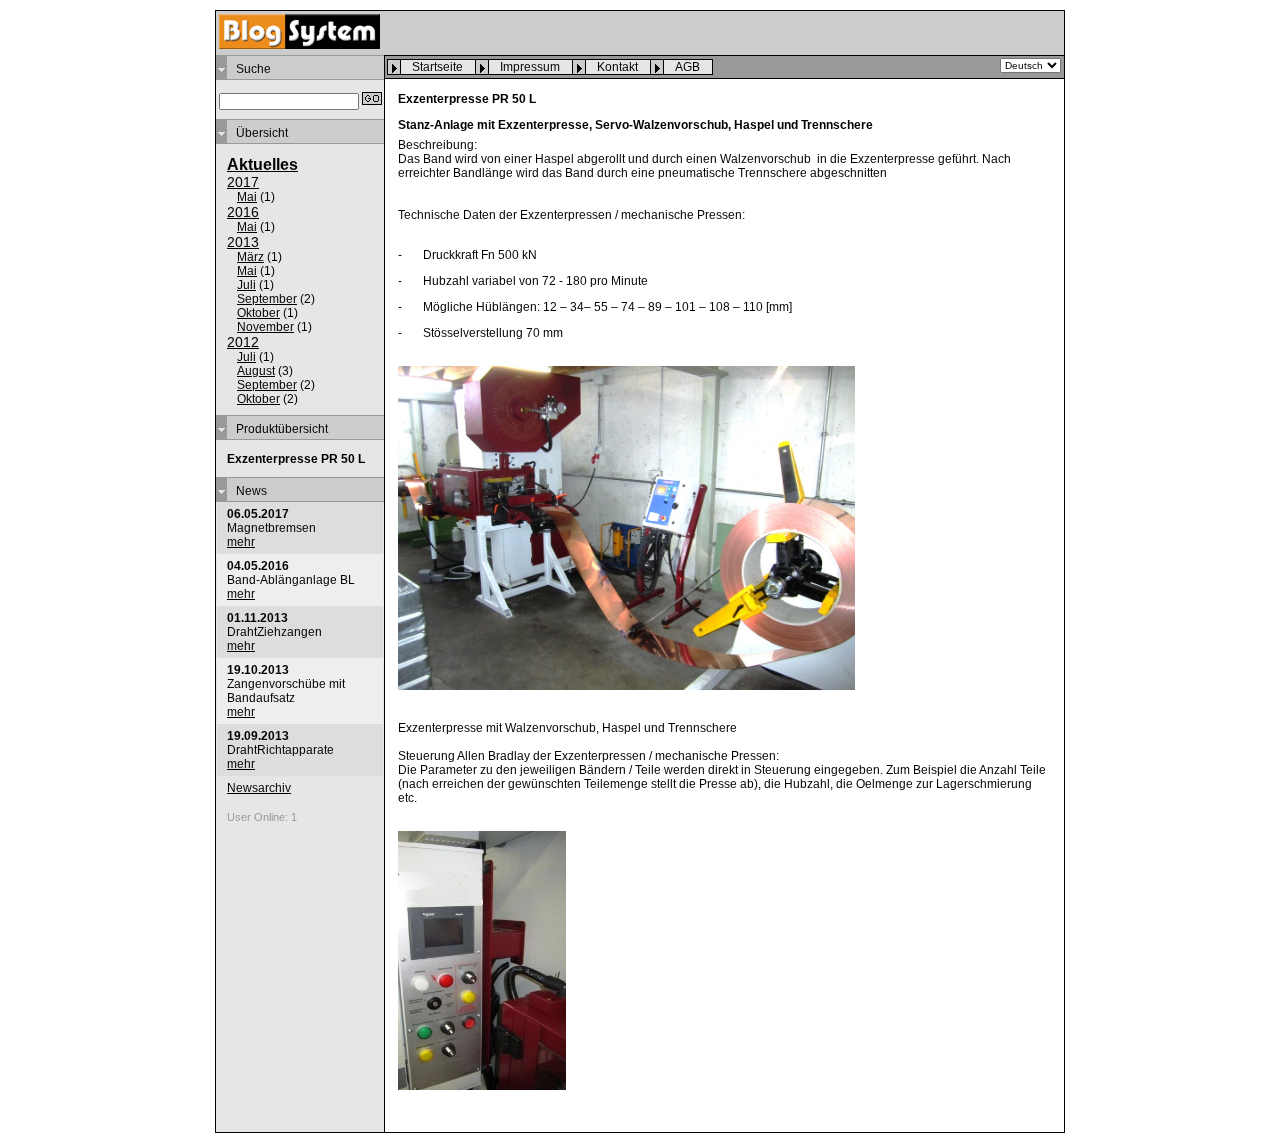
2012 (243, 342)
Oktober (258, 313)
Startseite (437, 67)
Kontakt (617, 67)
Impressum (530, 67)
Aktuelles (262, 164)
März (250, 257)
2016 (243, 212)
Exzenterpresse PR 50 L (296, 459)
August (256, 371)
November (265, 327)
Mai (247, 197)
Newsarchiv (259, 788)
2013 (243, 242)
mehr (241, 542)
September (267, 299)
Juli (246, 285)
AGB (687, 67)
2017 (243, 182)
